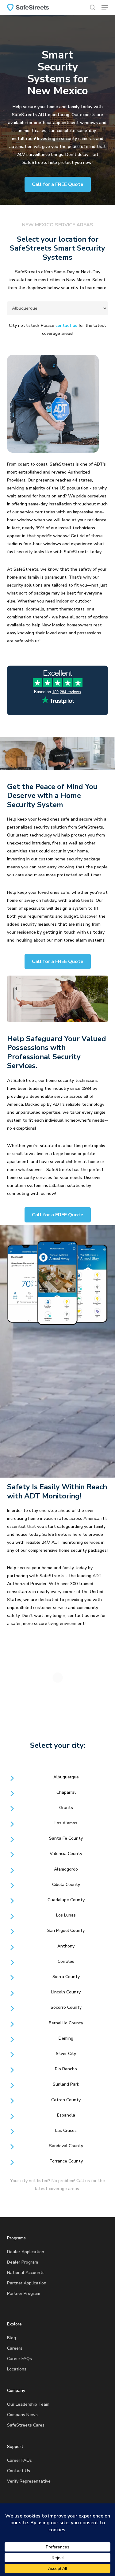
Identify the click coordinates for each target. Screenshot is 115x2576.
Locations (17, 2369)
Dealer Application (26, 2252)
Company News (22, 2415)
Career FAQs (19, 2359)
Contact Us (19, 2471)
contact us (66, 325)
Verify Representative (29, 2481)
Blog (11, 2338)
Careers (15, 2348)
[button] (105, 7)
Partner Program (24, 2293)
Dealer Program (23, 2262)
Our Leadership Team (28, 2404)
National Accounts (26, 2273)
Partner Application (27, 2283)
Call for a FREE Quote (58, 184)
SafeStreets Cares (26, 2425)
